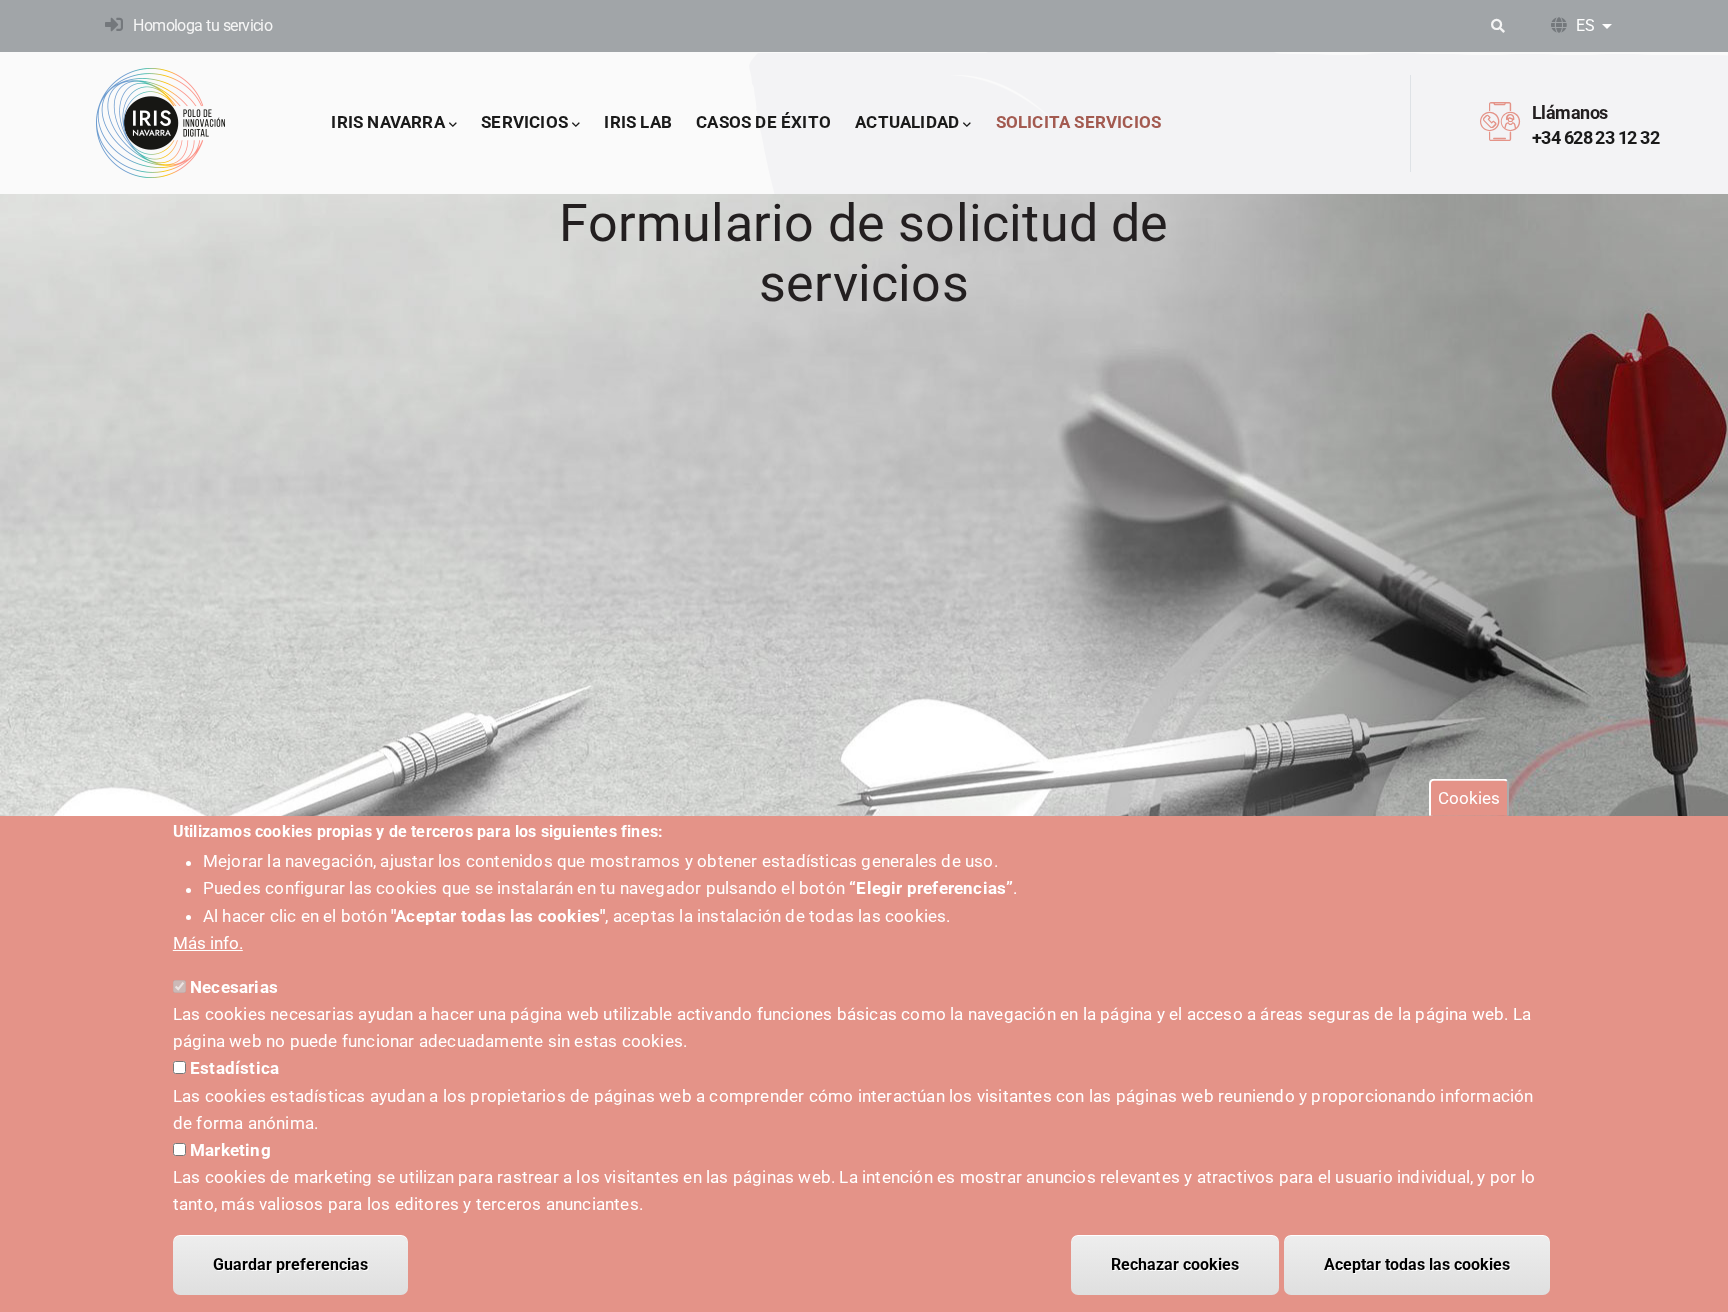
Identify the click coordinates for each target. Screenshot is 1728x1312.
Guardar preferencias (290, 1264)
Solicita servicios (1079, 122)
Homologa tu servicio (202, 25)
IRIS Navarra (387, 122)
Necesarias (234, 987)
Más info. (208, 943)
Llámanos (1570, 112)
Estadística (234, 1069)
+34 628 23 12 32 (1595, 137)
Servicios (524, 122)
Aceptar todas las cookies (1417, 1264)
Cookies (1469, 798)
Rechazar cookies (1175, 1264)
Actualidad (907, 122)
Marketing (230, 1150)
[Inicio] (161, 123)
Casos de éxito (763, 122)
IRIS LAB (638, 122)
